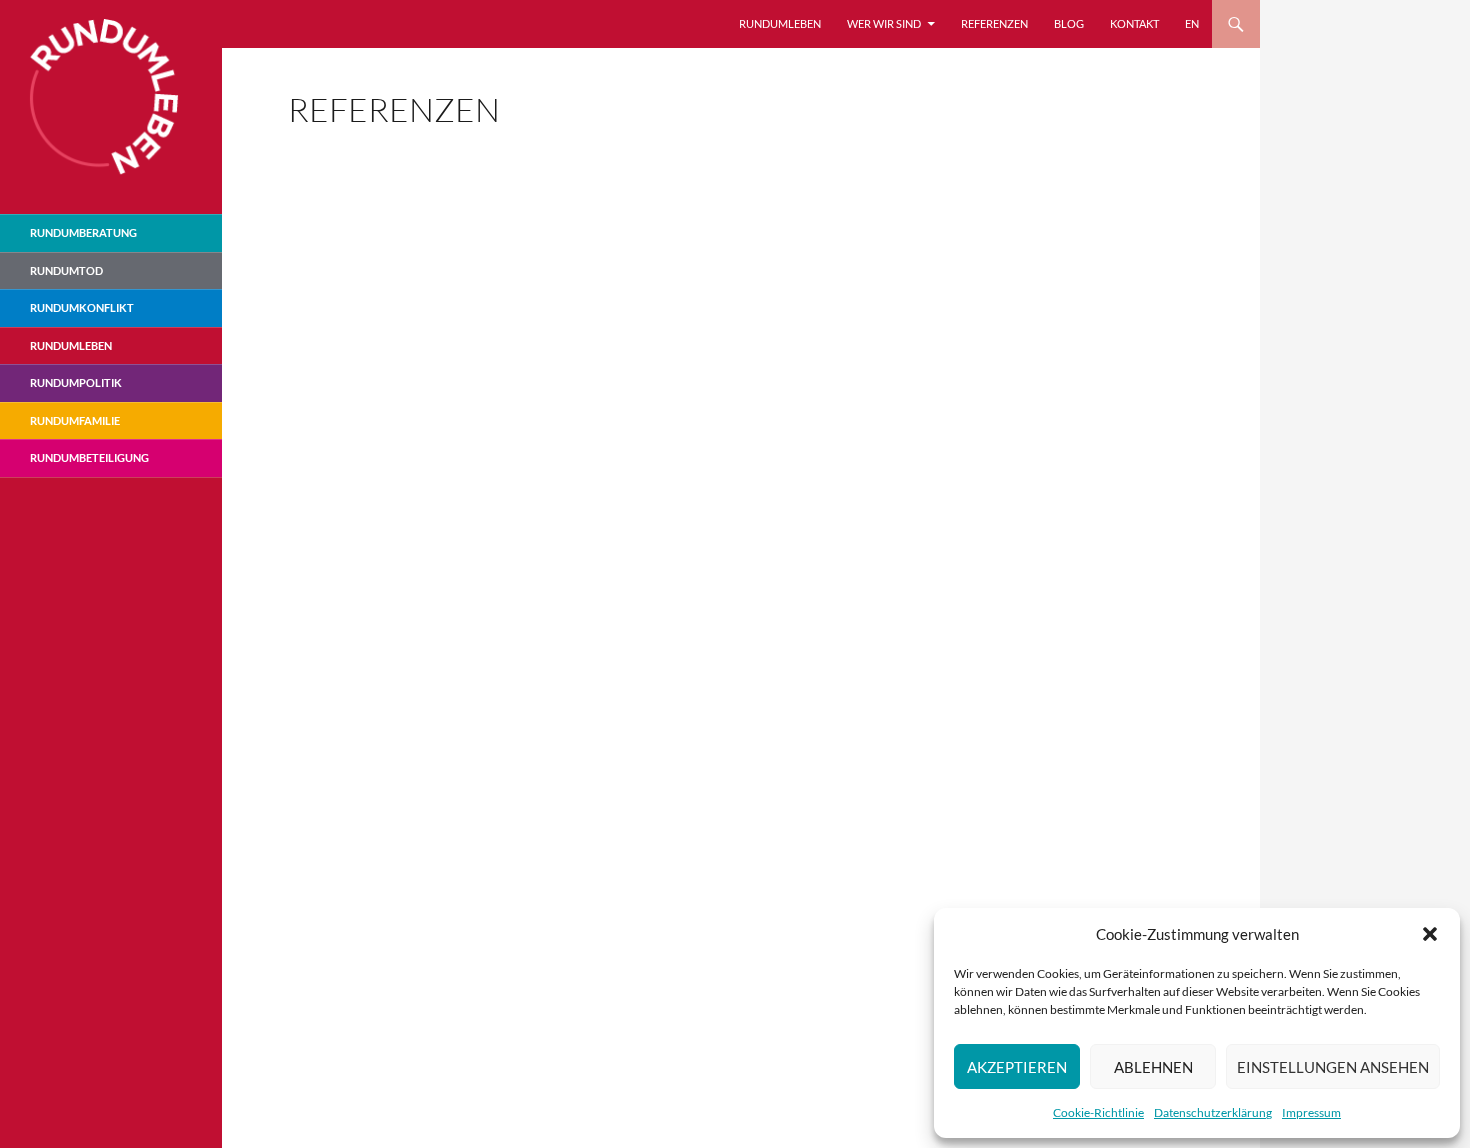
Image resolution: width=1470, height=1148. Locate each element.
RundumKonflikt (82, 307)
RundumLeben (780, 23)
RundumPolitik (76, 382)
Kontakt (1134, 23)
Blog (1069, 23)
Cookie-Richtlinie (1098, 1112)
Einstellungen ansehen (1333, 1067)
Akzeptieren (1017, 1067)
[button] (1430, 934)
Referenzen (994, 23)
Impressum (1311, 1112)
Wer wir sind (884, 23)
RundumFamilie (75, 420)
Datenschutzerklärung (1213, 1112)
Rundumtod (66, 270)
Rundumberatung (83, 232)
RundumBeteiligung (89, 457)
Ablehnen (1153, 1067)
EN (1192, 23)
